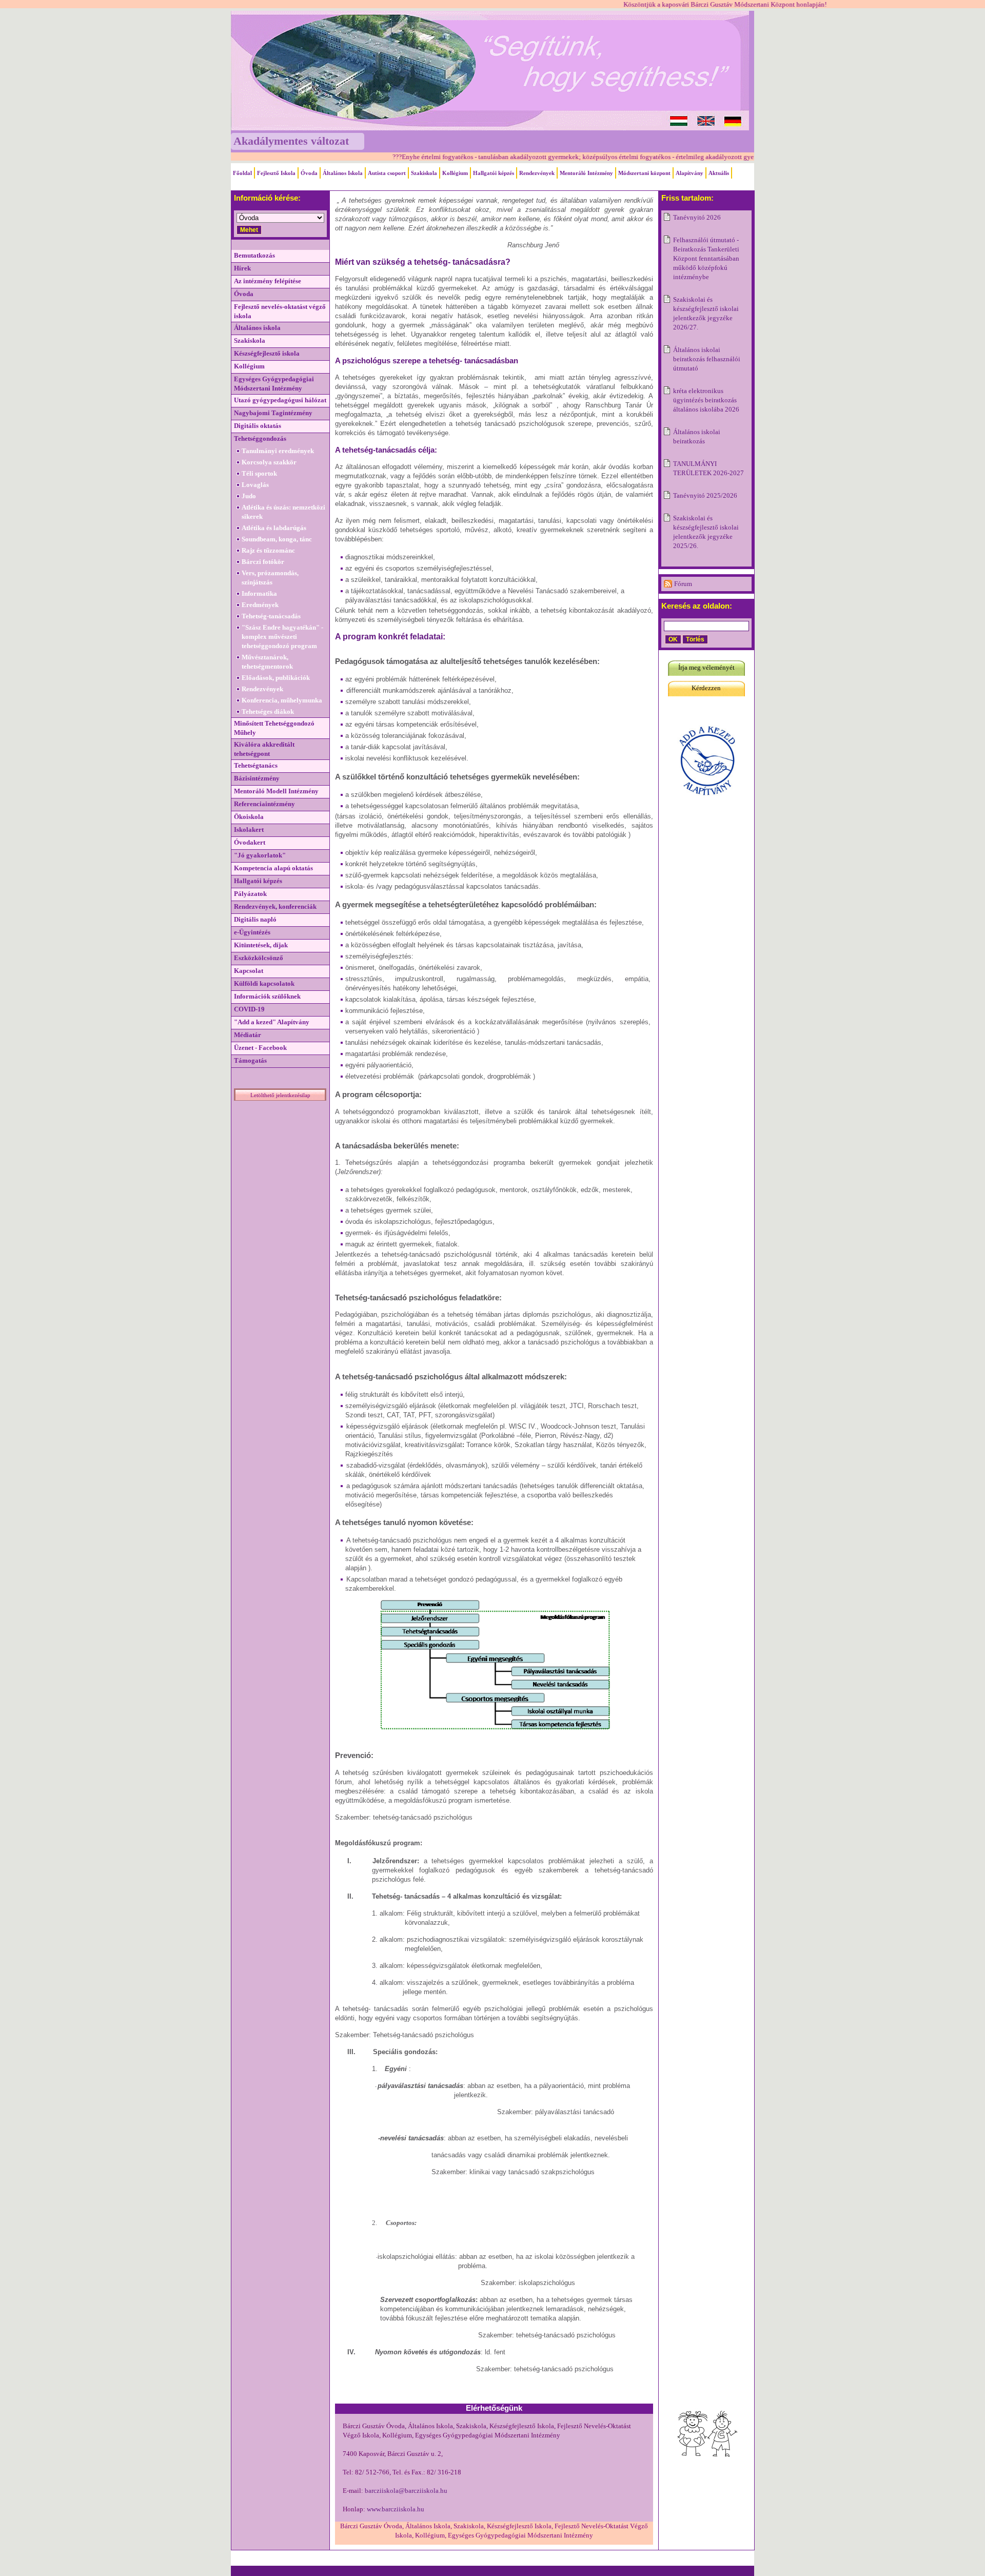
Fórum (683, 584)
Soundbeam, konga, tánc (277, 539)
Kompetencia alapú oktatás (273, 868)
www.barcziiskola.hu (396, 2509)
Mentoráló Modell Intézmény (276, 791)
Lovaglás (255, 485)
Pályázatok (250, 894)
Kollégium (455, 173)
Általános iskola (257, 328)
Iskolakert (249, 830)
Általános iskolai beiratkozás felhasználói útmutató (707, 359)
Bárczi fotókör (263, 562)
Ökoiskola (249, 817)
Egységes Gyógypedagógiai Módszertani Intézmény (274, 384)
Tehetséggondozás (260, 438)
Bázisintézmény (257, 778)
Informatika (259, 593)
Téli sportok (259, 473)
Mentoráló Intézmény (586, 173)
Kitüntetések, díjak (261, 945)
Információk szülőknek (267, 996)
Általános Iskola (343, 173)
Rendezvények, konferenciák (275, 906)
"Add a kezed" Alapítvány (272, 1022)
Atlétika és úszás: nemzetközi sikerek (283, 512)
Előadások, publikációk (276, 678)
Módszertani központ (644, 173)
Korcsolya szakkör (269, 462)
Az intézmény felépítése (268, 281)
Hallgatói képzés (494, 173)
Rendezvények (537, 173)
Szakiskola (424, 173)
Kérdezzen (706, 688)
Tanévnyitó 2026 (697, 217)
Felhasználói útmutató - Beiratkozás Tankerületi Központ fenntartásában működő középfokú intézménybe (706, 258)
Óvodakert (250, 842)
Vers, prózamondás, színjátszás (270, 578)
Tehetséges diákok (268, 711)
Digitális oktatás (258, 426)
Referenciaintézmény (264, 804)
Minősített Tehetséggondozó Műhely (274, 728)
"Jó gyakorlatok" (260, 855)
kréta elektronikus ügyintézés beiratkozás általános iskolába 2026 (706, 400)
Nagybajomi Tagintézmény (273, 413)
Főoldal (242, 173)
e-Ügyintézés (252, 932)
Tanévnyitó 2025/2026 (705, 495)
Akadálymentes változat (291, 141)
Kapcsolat (249, 971)
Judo (249, 496)
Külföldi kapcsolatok (264, 983)
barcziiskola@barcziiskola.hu (406, 2491)
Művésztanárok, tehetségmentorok (267, 662)
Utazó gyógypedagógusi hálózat (280, 400)
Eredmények (260, 605)
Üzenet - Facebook (260, 1048)
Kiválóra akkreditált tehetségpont (264, 749)
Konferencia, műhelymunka (282, 700)
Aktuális (719, 173)
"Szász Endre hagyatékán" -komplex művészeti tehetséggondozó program (282, 637)
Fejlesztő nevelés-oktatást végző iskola (280, 311)
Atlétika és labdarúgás (274, 528)
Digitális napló (255, 919)
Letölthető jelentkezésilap (280, 1095)
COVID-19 (249, 1009)
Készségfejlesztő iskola (267, 353)
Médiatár (248, 1035)
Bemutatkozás (254, 255)
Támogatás (250, 1060)
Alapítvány (689, 173)
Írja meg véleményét (706, 667)
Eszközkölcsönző (259, 958)
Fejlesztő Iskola (276, 173)
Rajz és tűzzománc (268, 550)
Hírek (242, 268)
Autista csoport (387, 173)
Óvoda (309, 173)
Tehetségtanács (256, 765)
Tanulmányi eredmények (278, 451)
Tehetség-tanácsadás (271, 616)
